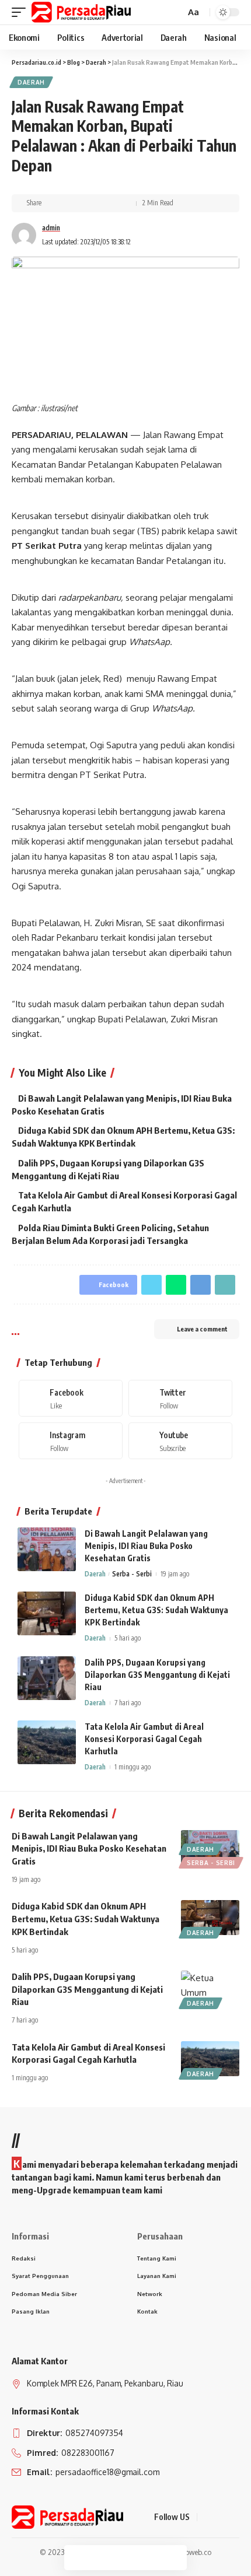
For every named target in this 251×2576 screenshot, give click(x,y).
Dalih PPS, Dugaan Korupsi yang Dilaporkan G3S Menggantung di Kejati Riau (157, 1675)
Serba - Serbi (132, 1574)
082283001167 (87, 2453)
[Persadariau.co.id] (81, 12)
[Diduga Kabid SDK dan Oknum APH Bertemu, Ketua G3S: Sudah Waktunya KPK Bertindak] (47, 1613)
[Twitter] (180, 1398)
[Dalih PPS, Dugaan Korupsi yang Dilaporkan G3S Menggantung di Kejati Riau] (47, 1678)
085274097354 (93, 2433)
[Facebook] (71, 1398)
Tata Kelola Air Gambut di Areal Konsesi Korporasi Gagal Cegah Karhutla (144, 1739)
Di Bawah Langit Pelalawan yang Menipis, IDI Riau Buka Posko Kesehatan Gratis (146, 1546)
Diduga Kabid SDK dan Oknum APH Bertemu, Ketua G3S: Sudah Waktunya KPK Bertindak (156, 1610)
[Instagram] (71, 1441)
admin (51, 228)
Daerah (31, 82)
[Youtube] (180, 1441)
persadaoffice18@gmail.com (107, 2472)
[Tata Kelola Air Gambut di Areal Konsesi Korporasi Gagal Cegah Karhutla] (47, 1742)
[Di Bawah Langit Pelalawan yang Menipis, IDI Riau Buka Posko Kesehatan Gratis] (47, 1549)
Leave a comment (202, 1329)
